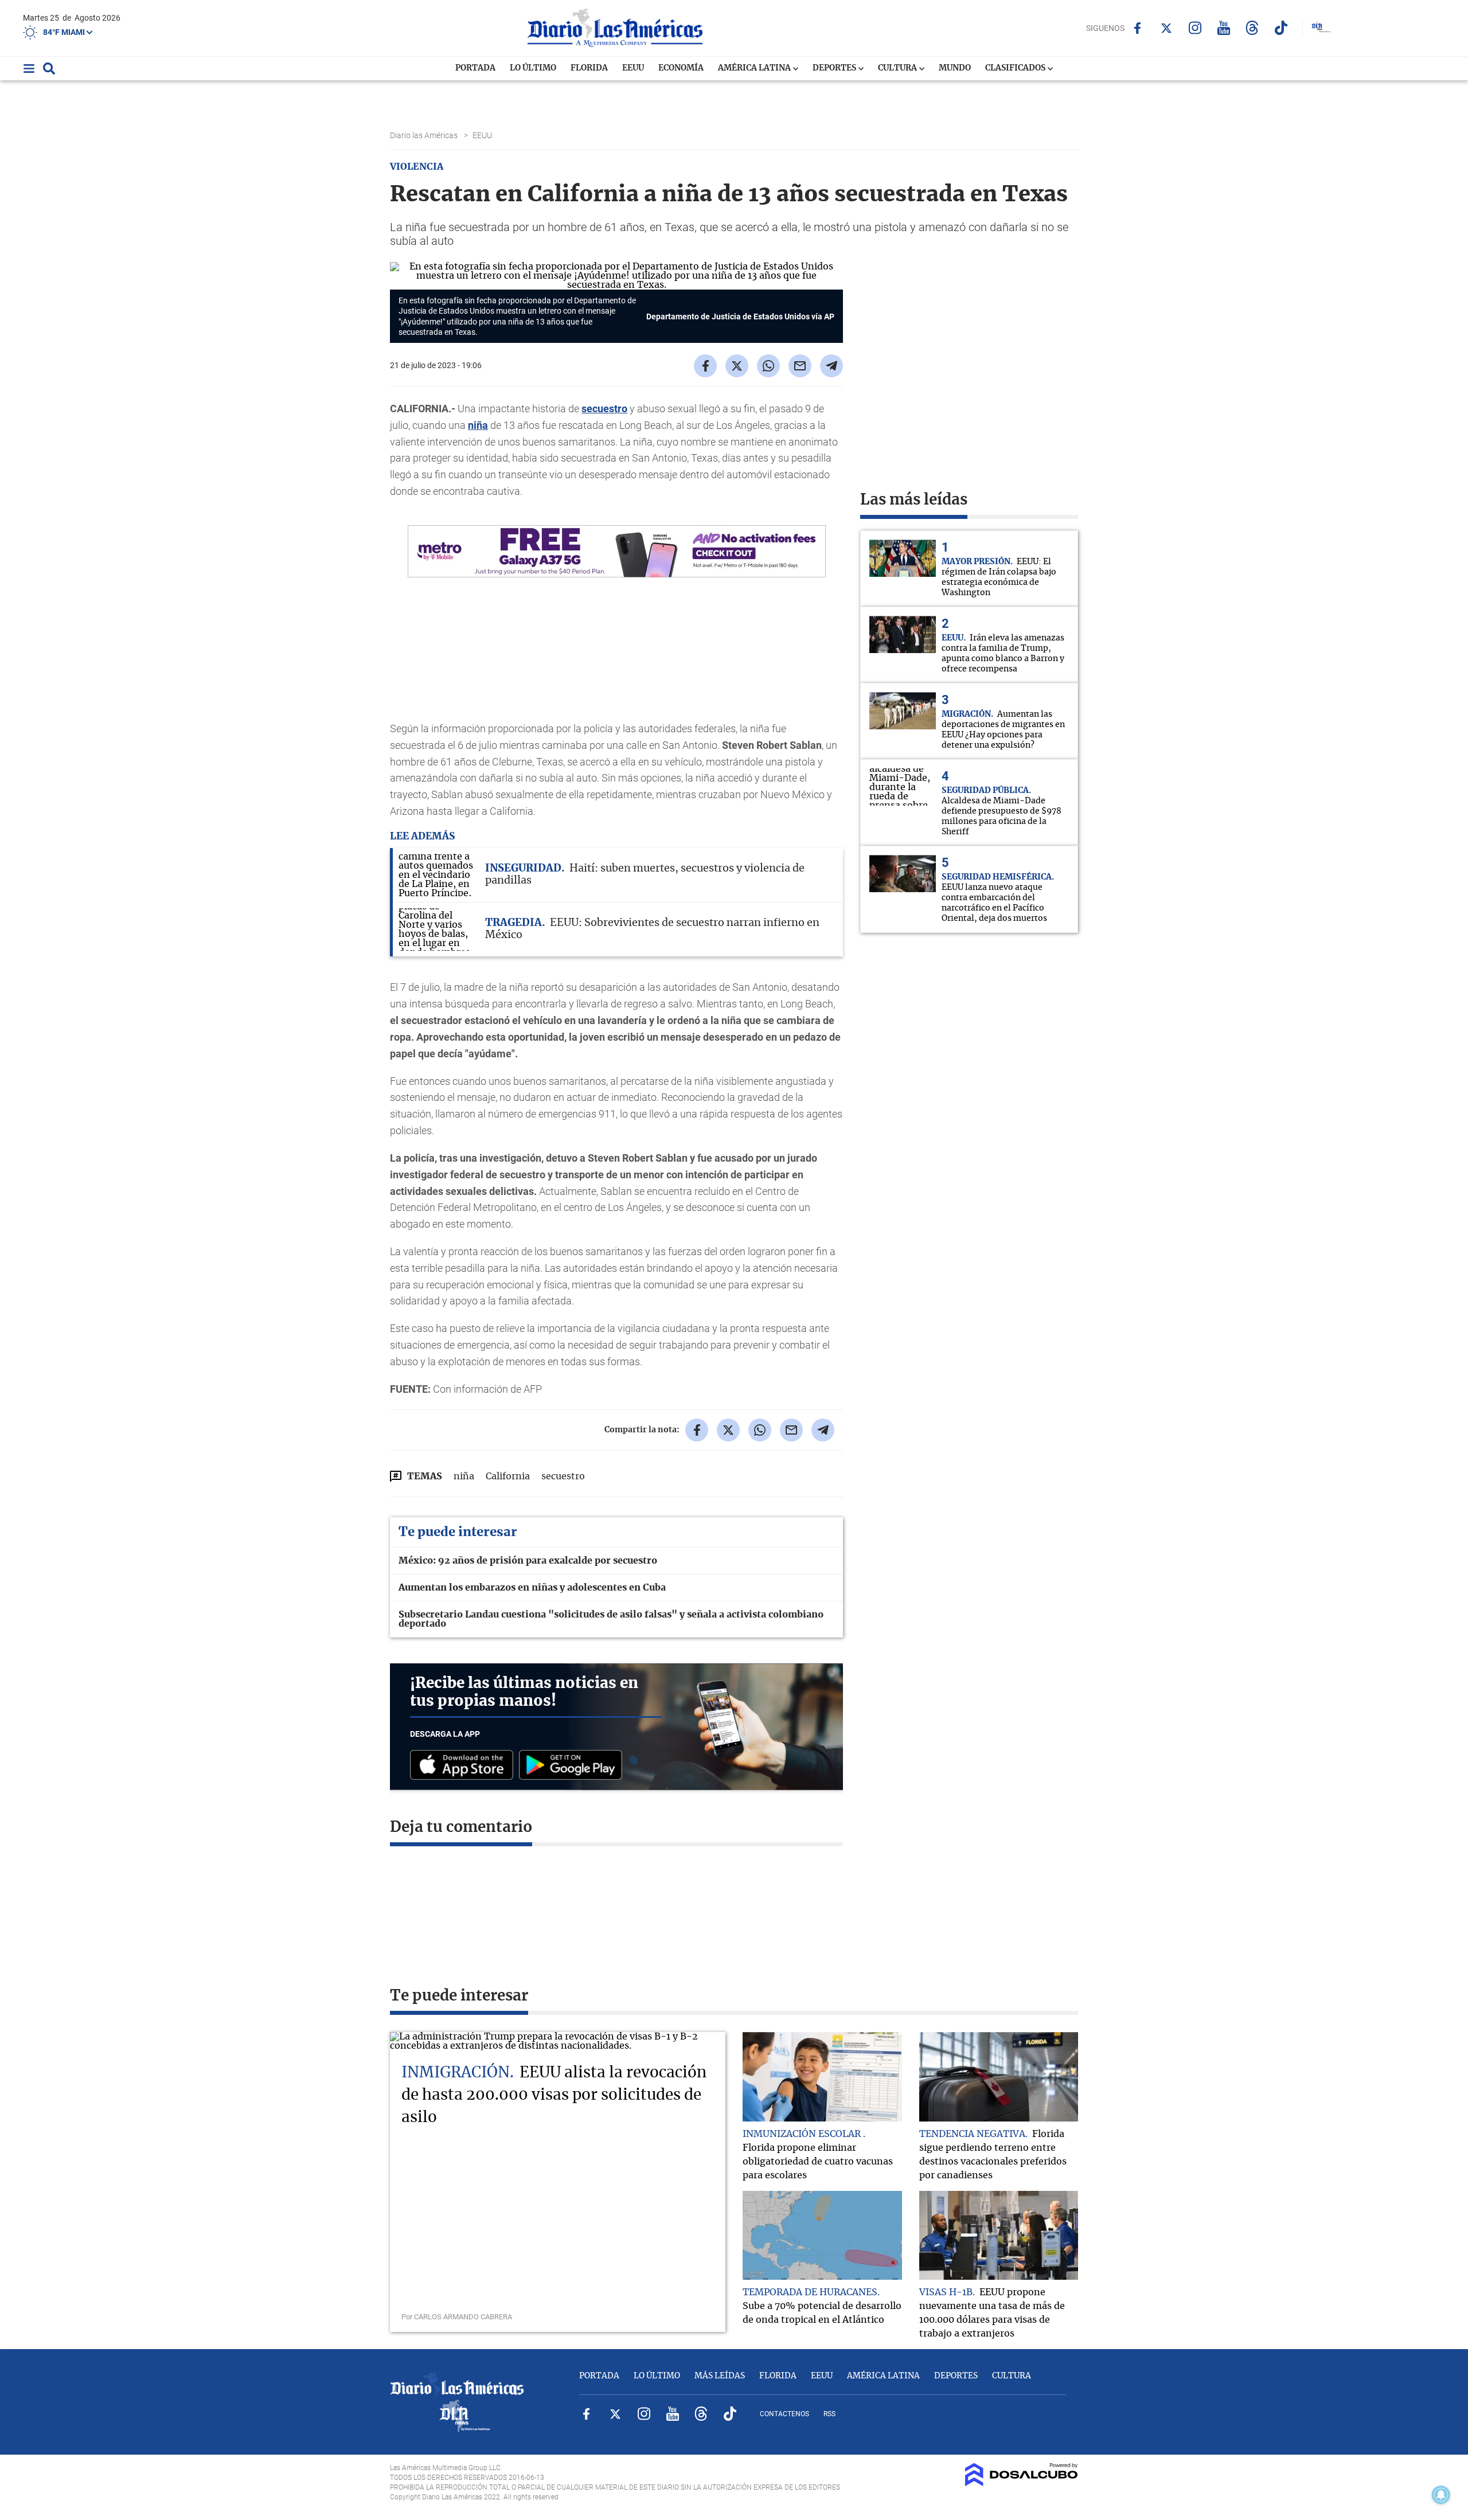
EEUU (633, 68)
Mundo (955, 68)
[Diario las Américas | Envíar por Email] (800, 366)
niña (478, 425)
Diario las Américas (425, 135)
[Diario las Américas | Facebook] (1137, 28)
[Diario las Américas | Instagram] (1195, 28)
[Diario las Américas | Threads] (1252, 28)
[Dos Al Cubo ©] (1022, 2483)
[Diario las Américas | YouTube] (1223, 28)
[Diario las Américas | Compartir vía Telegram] (831, 366)
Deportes (835, 68)
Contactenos (784, 2414)
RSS (829, 2414)
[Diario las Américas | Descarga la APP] (464, 1766)
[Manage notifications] (1441, 2495)
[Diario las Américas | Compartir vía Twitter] (737, 366)
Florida (589, 68)
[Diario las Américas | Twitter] (1166, 28)
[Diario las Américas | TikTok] (1281, 28)
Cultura (898, 68)
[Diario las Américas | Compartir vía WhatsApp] (768, 366)
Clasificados (1016, 68)
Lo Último (533, 68)
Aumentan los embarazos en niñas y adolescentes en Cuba (532, 1588)
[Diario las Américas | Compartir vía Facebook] (705, 366)
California (508, 1476)
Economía (681, 68)
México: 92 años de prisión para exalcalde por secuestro (528, 1561)
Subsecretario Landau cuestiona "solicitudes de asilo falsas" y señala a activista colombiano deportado (611, 1619)
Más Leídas (720, 2376)
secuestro (604, 409)
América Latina (755, 68)
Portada (475, 68)
